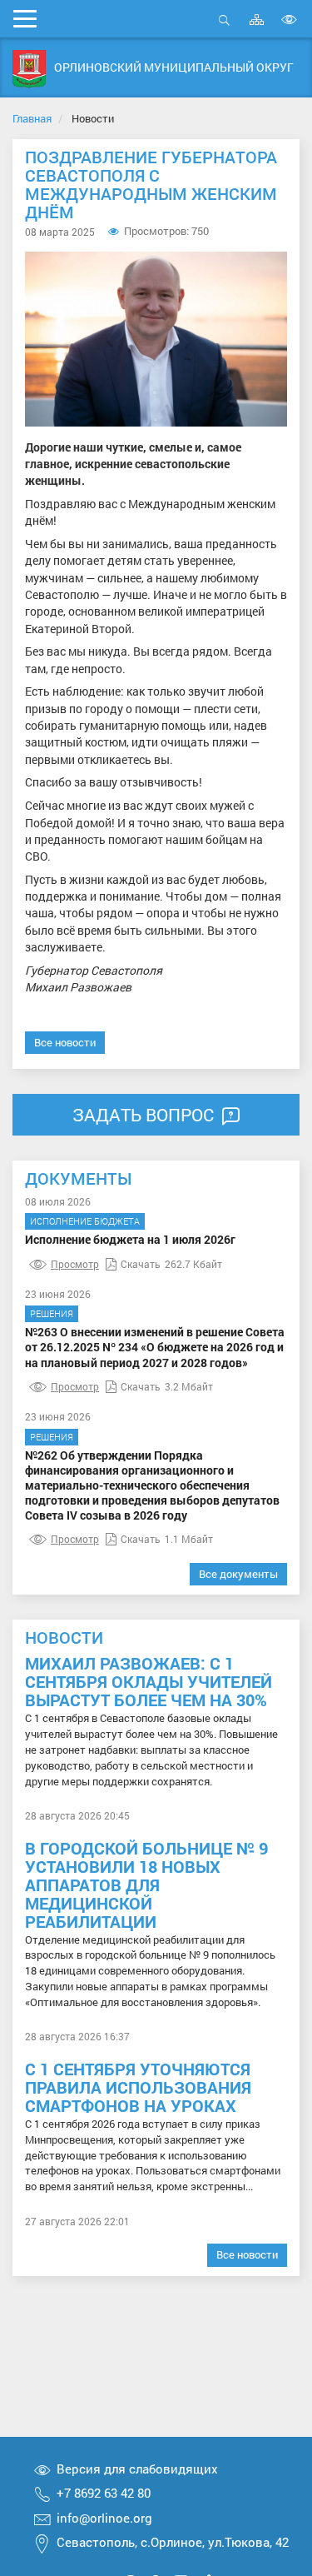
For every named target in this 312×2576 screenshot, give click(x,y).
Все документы (238, 1574)
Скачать (141, 1264)
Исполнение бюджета (85, 1221)
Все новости (65, 1042)
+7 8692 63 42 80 (104, 2493)
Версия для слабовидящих (137, 2469)
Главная (32, 118)
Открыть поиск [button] (224, 29)
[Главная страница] (29, 70)
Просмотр (75, 1264)
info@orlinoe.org (104, 2518)
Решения (52, 1313)
